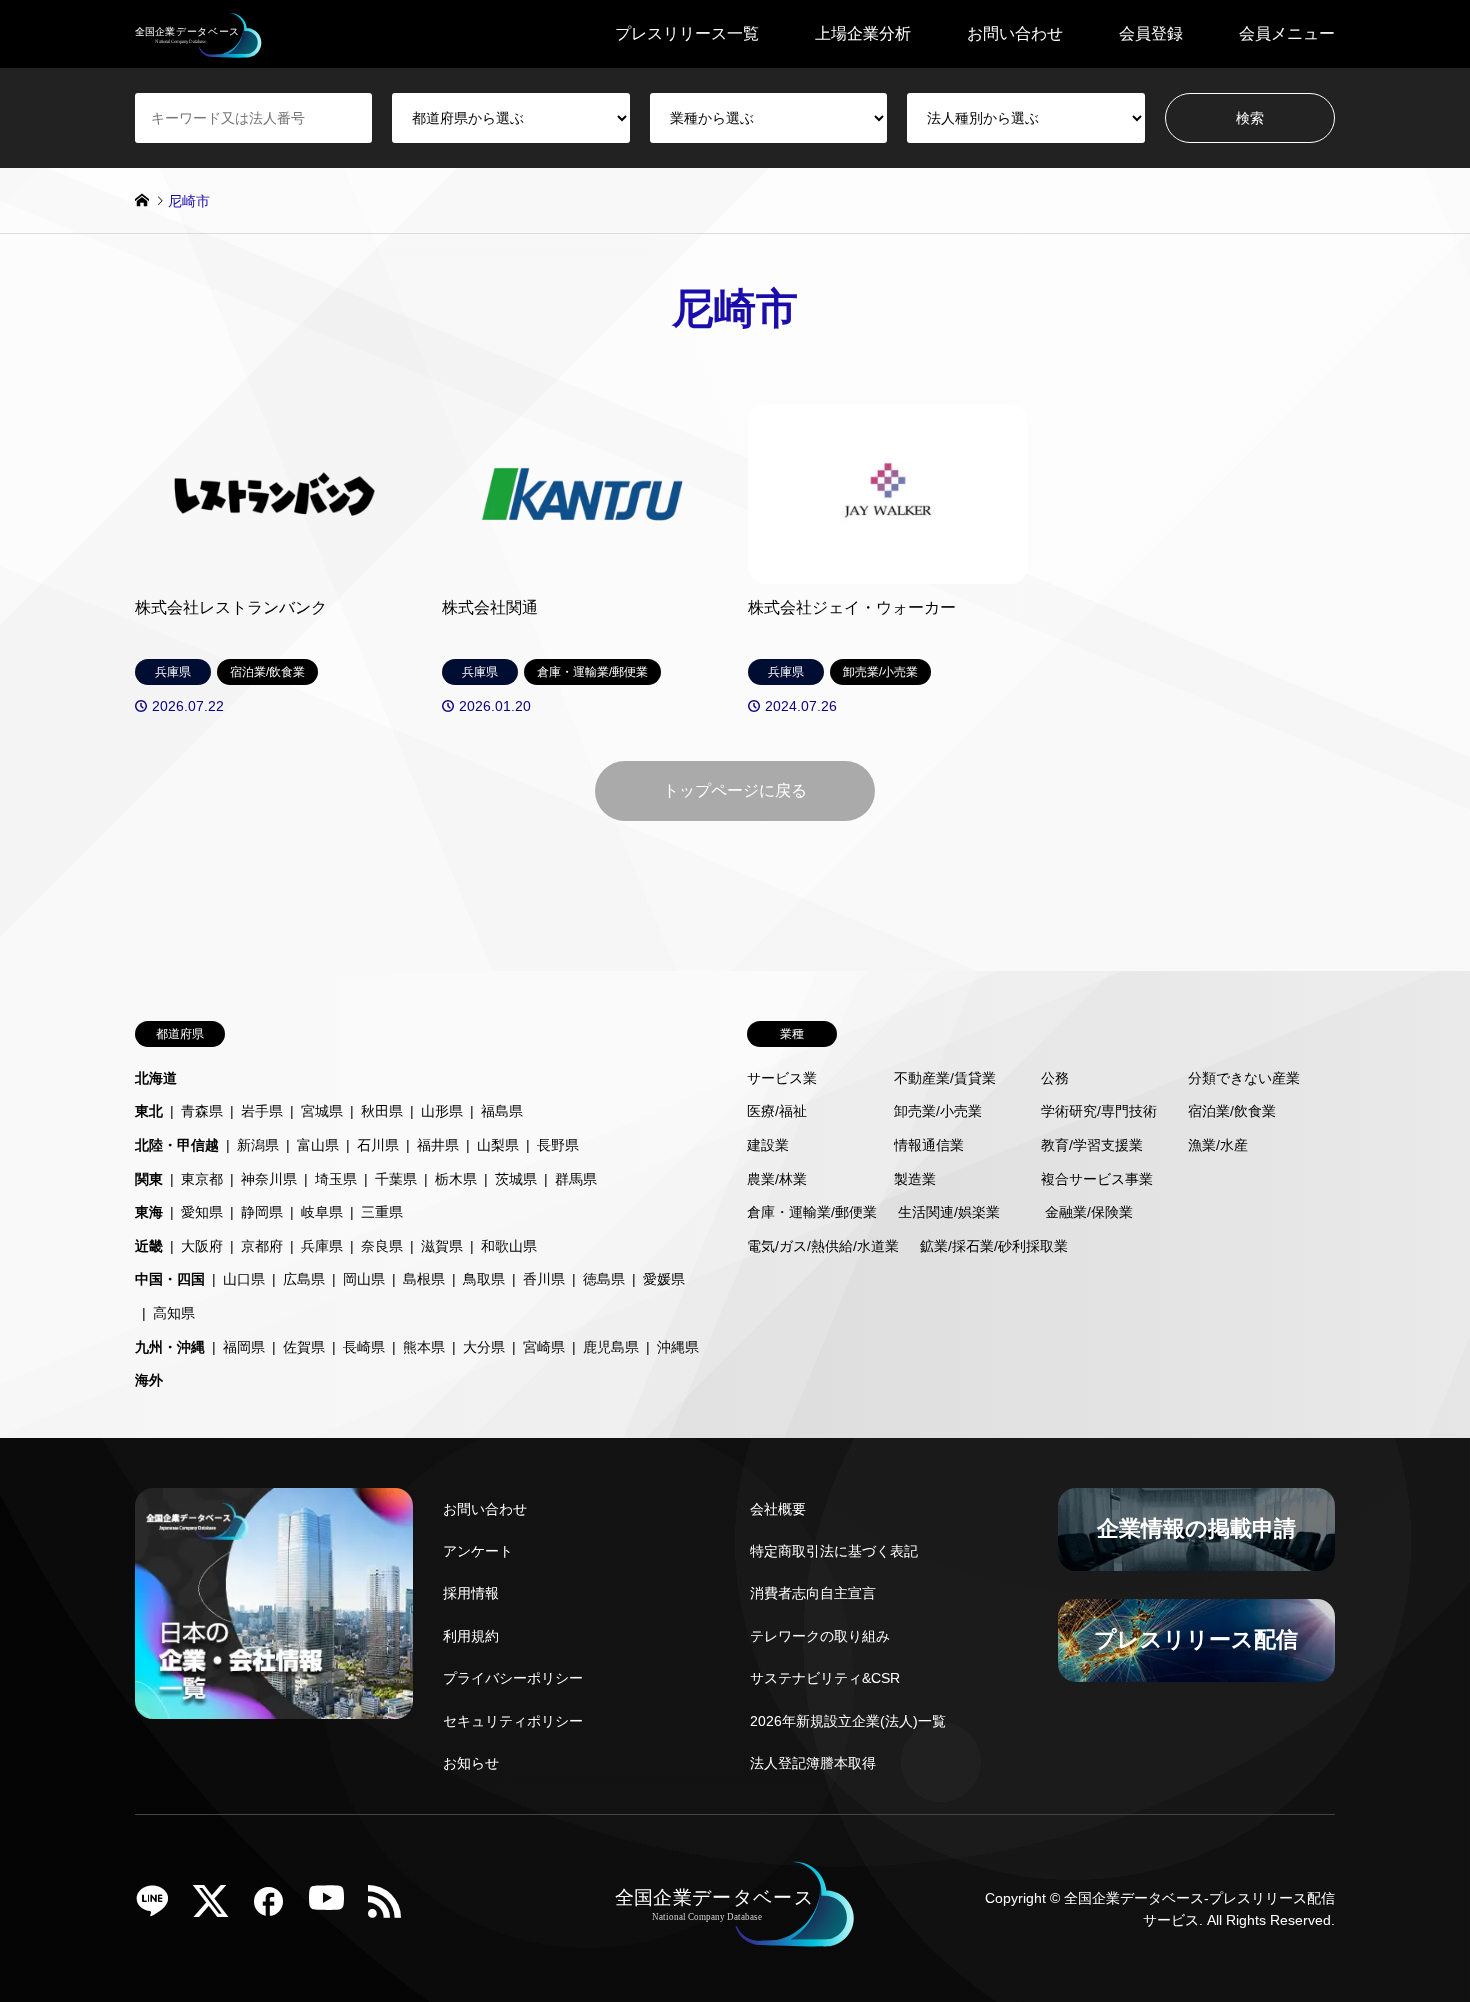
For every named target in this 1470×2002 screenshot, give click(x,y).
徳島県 (604, 1279)
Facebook (276, 1908)
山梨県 (498, 1145)
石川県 (378, 1145)
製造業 (915, 1179)
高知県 (174, 1313)
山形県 (442, 1111)
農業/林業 (777, 1179)
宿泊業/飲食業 (1232, 1111)
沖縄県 (678, 1347)
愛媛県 (664, 1279)
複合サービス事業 (1097, 1179)
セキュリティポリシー (513, 1721)
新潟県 (258, 1145)
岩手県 (262, 1111)
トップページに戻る (735, 790)
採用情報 (471, 1593)
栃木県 (456, 1179)
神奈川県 (269, 1179)
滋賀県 (442, 1246)
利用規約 (471, 1636)
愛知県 (202, 1212)
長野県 (558, 1145)
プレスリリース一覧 (687, 33)
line (160, 1908)
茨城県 (516, 1179)
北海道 (156, 1078)
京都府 (262, 1246)
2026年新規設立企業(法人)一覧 (848, 1721)
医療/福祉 (777, 1111)
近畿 (149, 1246)
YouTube (334, 1908)
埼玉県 (336, 1179)
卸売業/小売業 (938, 1111)
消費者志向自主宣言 (813, 1593)
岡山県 (364, 1279)
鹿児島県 (611, 1347)
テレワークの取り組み (820, 1636)
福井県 (438, 1145)
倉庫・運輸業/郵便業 (812, 1212)
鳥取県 (484, 1279)
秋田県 (382, 1111)
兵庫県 (322, 1246)
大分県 (484, 1347)
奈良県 (382, 1246)
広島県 (304, 1279)
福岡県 (244, 1347)
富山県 (318, 1145)
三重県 (382, 1212)
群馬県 (576, 1179)
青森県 (202, 1111)
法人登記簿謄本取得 (813, 1763)
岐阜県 (322, 1212)
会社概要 (778, 1509)
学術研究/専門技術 (1099, 1111)
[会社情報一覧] (274, 1603)
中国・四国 (170, 1279)
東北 (149, 1111)
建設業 (768, 1145)
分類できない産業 (1244, 1078)
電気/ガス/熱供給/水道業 (823, 1246)
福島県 (502, 1111)
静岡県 (262, 1212)
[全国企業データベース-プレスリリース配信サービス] (198, 34)
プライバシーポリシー (513, 1678)
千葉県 (396, 1179)
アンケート (478, 1551)
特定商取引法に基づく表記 (834, 1551)
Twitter (218, 1908)
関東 (149, 1179)
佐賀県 (304, 1347)
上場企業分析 (863, 33)
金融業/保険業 (1089, 1212)
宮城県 (322, 1111)
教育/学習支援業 (1092, 1145)
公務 (1055, 1078)
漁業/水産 (1218, 1145)
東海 (149, 1212)
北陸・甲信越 (177, 1145)
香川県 (544, 1279)
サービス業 (782, 1078)
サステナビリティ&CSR (825, 1678)
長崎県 (364, 1347)
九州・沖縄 (170, 1347)
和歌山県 (509, 1246)
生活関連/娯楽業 (949, 1212)
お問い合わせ (1015, 33)
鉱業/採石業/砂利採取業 (994, 1246)
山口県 (244, 1279)
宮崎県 (544, 1347)
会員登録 (1151, 33)
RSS (392, 1908)
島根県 (424, 1279)
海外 (149, 1380)
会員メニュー (1287, 33)
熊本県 (424, 1347)
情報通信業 (929, 1145)
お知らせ (471, 1763)
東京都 (202, 1179)
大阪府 (202, 1246)
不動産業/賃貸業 (945, 1078)
